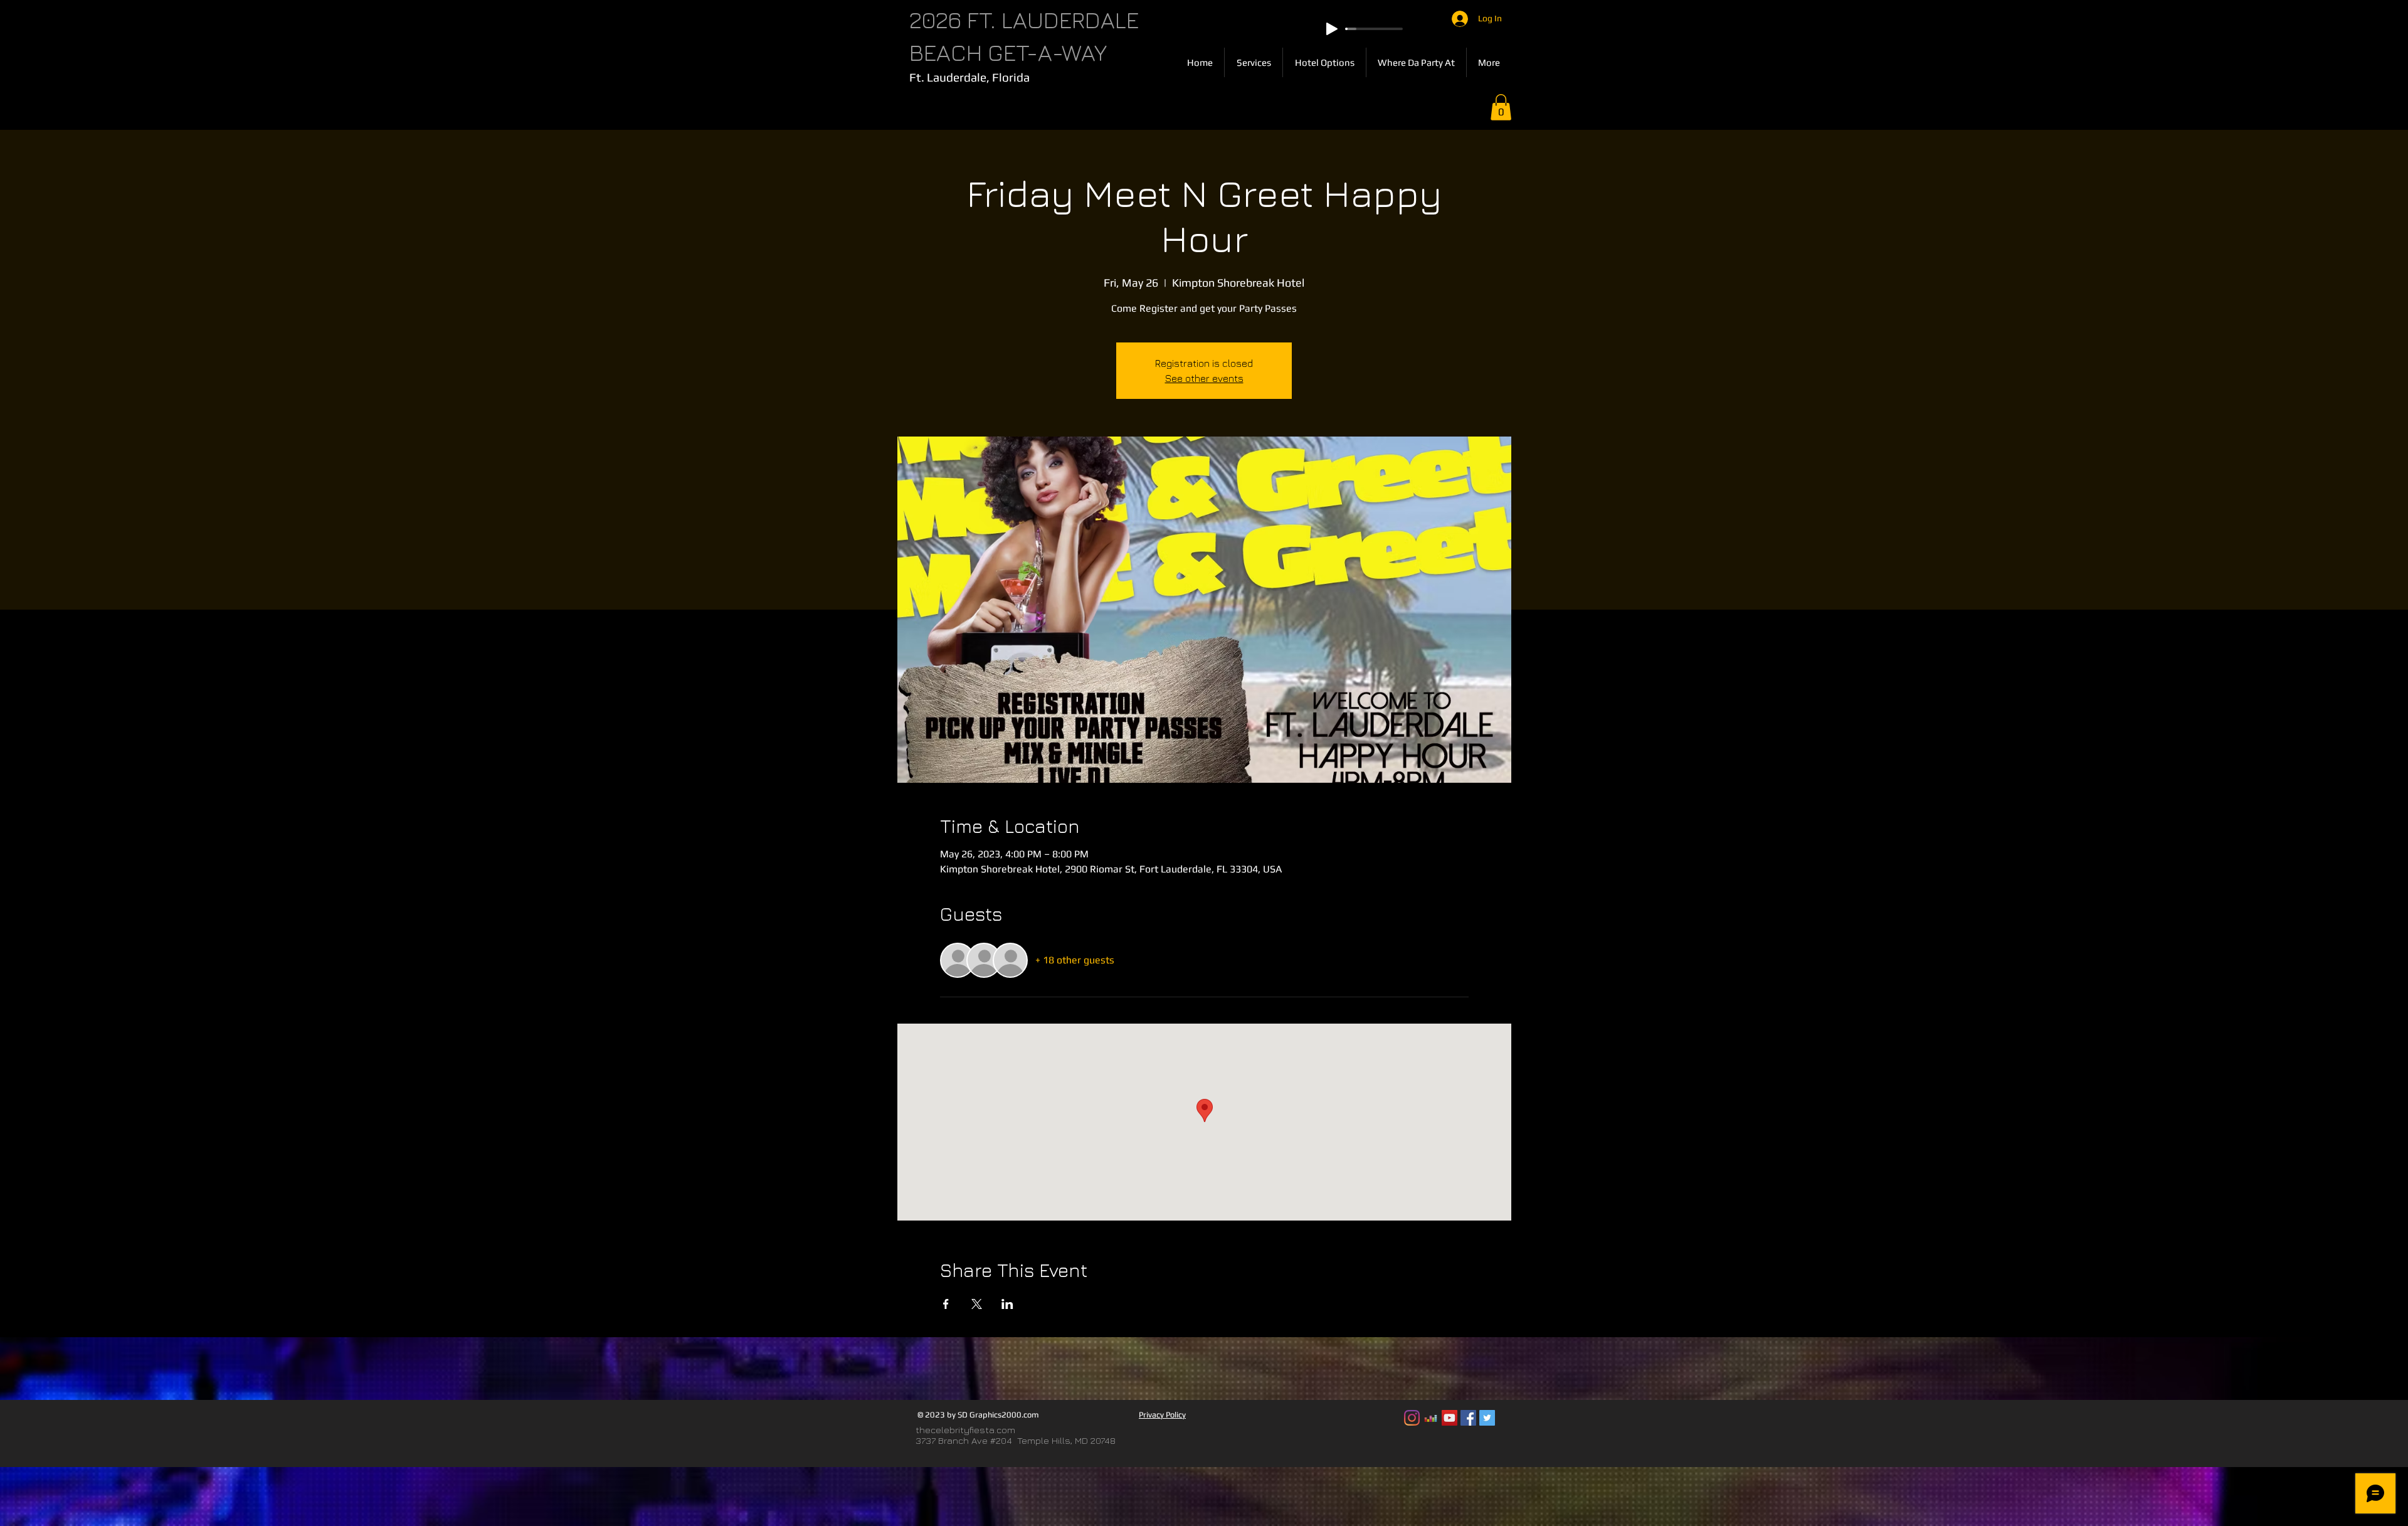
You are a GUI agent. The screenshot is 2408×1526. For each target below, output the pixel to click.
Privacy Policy (1162, 1415)
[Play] (1332, 29)
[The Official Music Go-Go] (1431, 1418)
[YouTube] (1450, 1418)
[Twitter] (1487, 1418)
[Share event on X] (977, 1304)
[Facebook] (1468, 1418)
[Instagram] (1412, 1418)
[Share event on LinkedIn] (1007, 1304)
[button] (1501, 107)
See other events (1204, 378)
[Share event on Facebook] (946, 1304)
